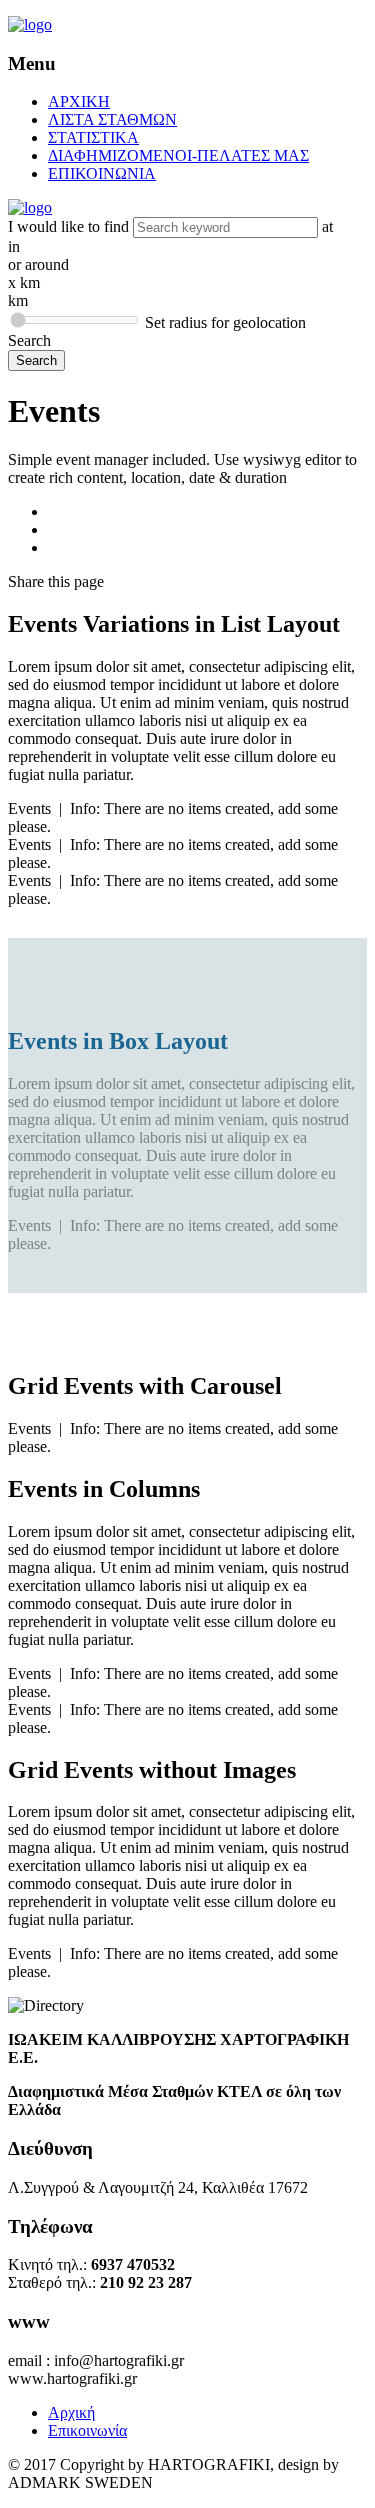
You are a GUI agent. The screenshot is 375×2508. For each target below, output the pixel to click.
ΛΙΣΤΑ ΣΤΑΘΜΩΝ (112, 119)
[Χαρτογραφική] (30, 24)
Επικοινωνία (87, 2430)
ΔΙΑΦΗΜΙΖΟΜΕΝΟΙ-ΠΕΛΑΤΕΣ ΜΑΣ (178, 155)
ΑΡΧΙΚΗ (79, 101)
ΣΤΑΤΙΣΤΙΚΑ (93, 137)
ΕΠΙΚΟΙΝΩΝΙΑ (102, 173)
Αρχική (71, 2412)
